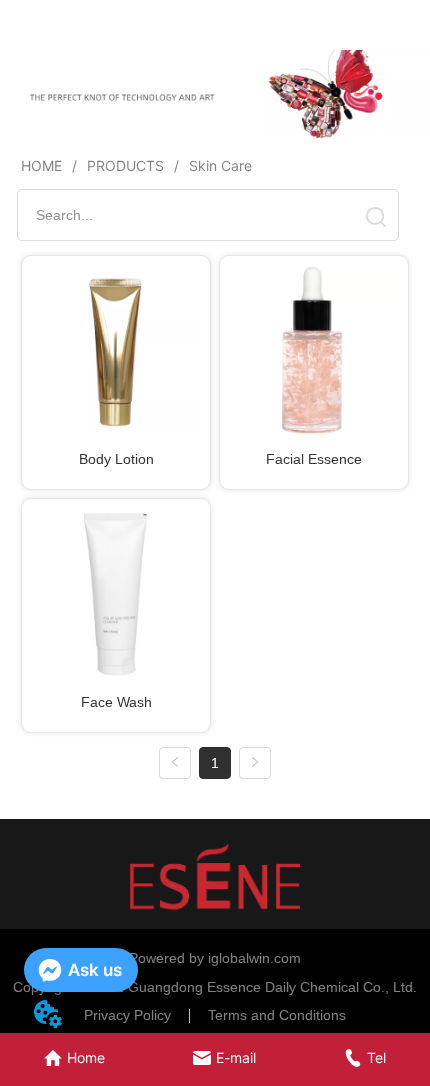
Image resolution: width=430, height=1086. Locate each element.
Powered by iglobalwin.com (215, 958)
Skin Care (220, 165)
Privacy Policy (127, 1015)
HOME (41, 165)
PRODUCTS (125, 165)
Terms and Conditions (277, 1015)
